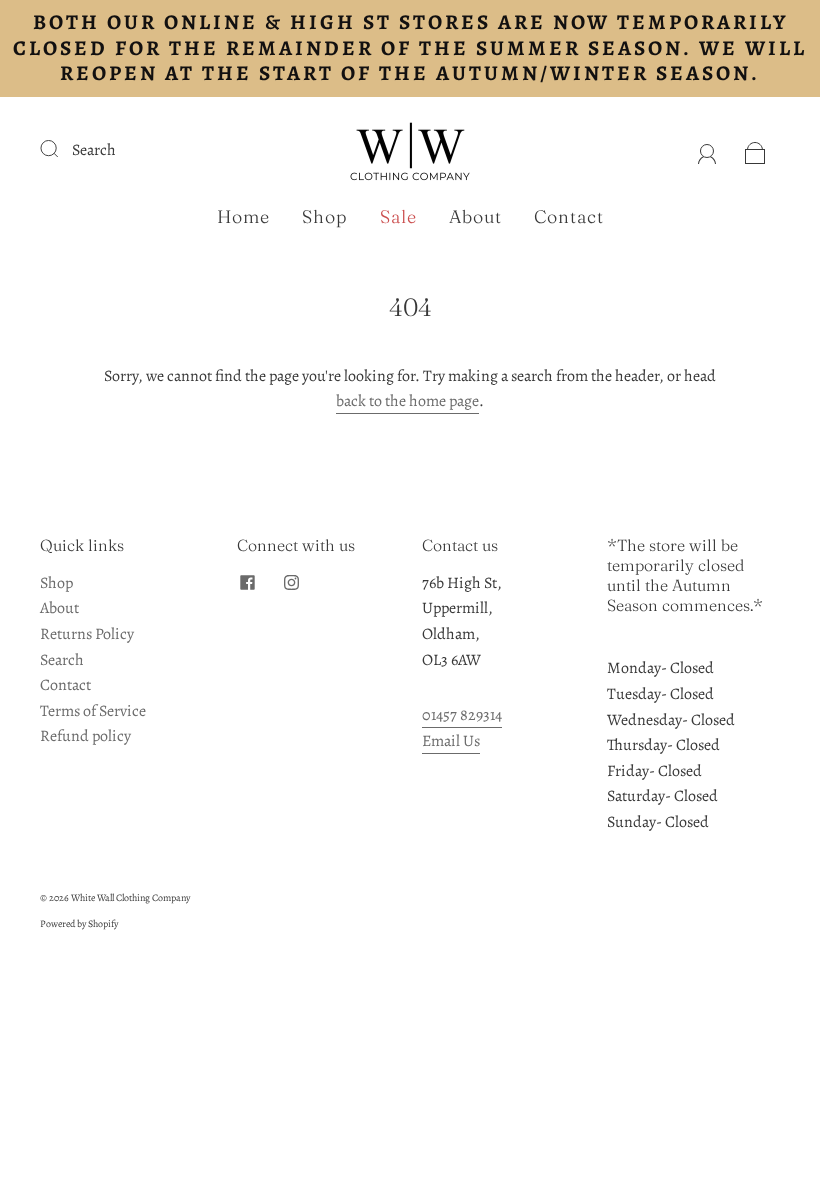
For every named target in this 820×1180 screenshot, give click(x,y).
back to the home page (407, 401)
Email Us (451, 741)
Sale (398, 217)
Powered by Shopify (79, 923)
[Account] (707, 150)
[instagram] (291, 583)
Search (94, 150)
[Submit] (62, 148)
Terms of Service (93, 711)
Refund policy (85, 736)
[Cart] (755, 150)
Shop (325, 217)
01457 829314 (462, 715)
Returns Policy (87, 634)
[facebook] (247, 583)
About (475, 217)
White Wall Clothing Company (130, 897)
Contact (569, 217)
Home (243, 217)
